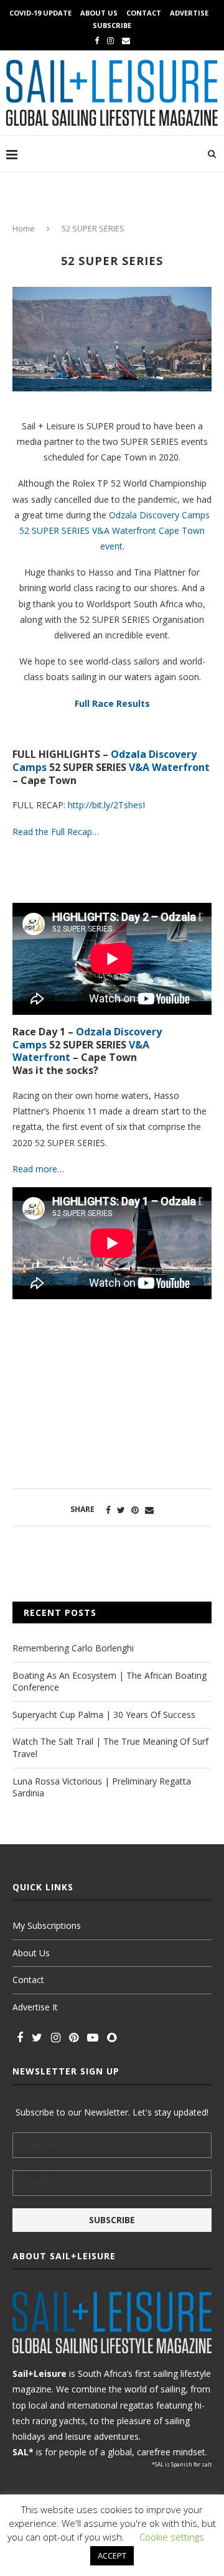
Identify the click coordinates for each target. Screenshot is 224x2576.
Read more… (38, 1169)
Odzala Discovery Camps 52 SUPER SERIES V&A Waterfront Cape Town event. (114, 530)
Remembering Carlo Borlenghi (73, 1648)
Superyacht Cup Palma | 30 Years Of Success (104, 1715)
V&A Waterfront (169, 767)
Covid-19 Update (40, 13)
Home (24, 228)
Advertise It (35, 2007)
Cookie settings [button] (172, 2537)
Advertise (189, 13)
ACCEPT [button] (112, 2555)
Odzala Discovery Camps (87, 1038)
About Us (99, 13)
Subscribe (112, 25)
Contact (144, 13)
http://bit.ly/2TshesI (106, 805)
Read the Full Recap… (56, 832)
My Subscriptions (47, 1925)
